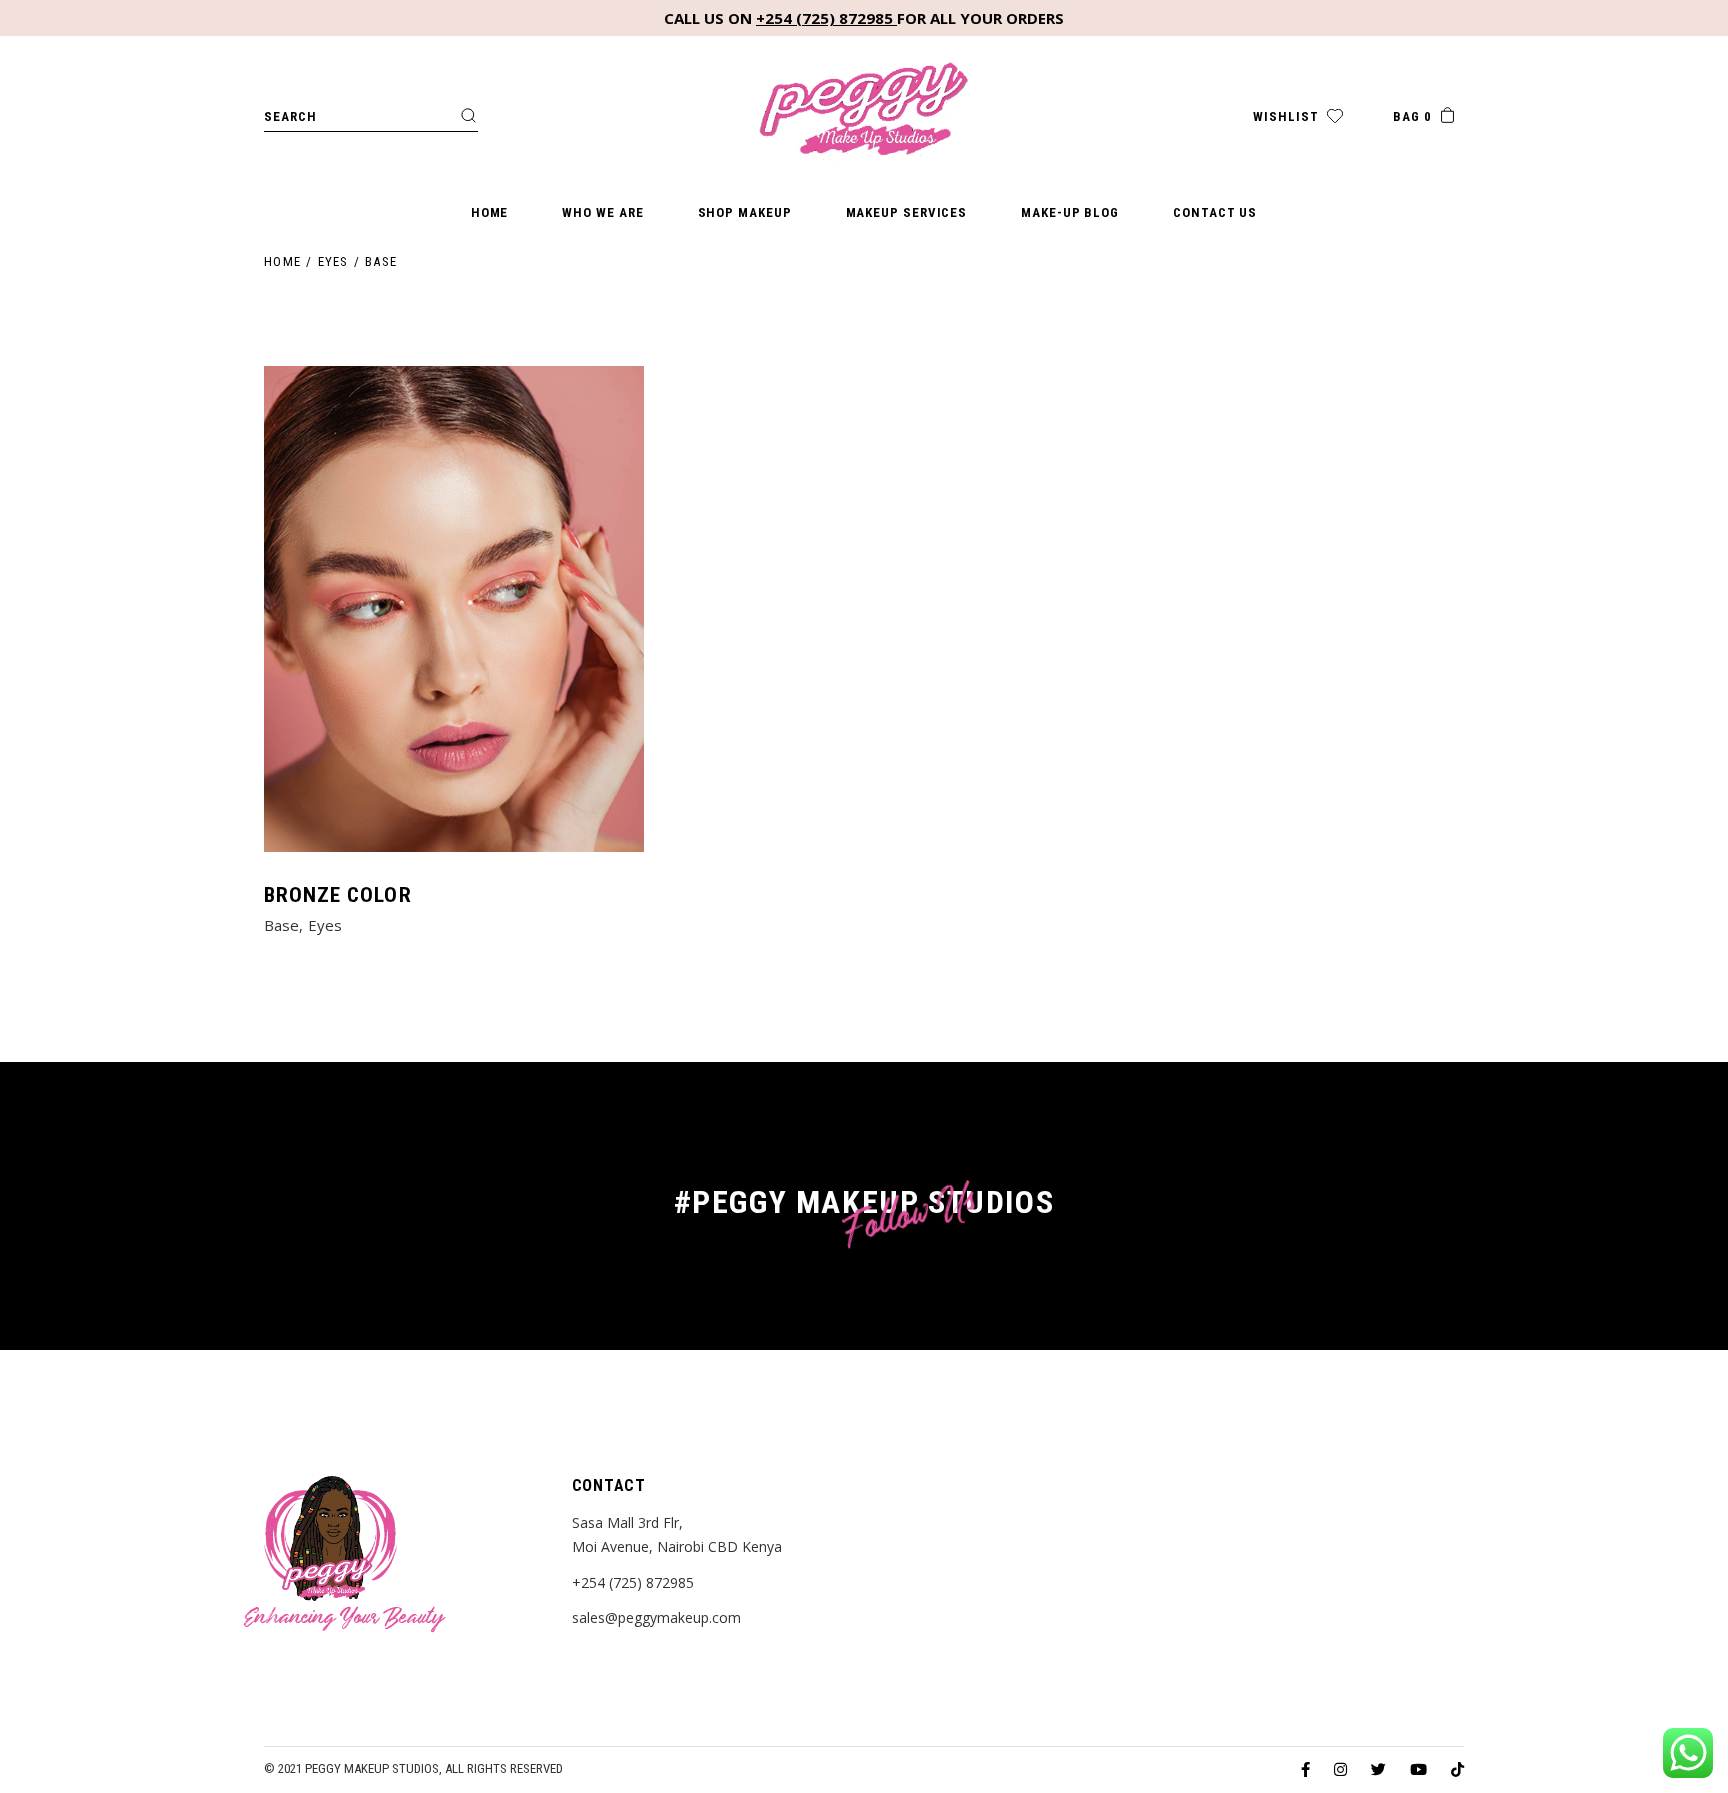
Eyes (325, 925)
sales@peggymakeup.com (656, 1617)
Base (281, 925)
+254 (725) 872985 (826, 18)
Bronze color (338, 895)
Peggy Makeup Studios (372, 1768)
